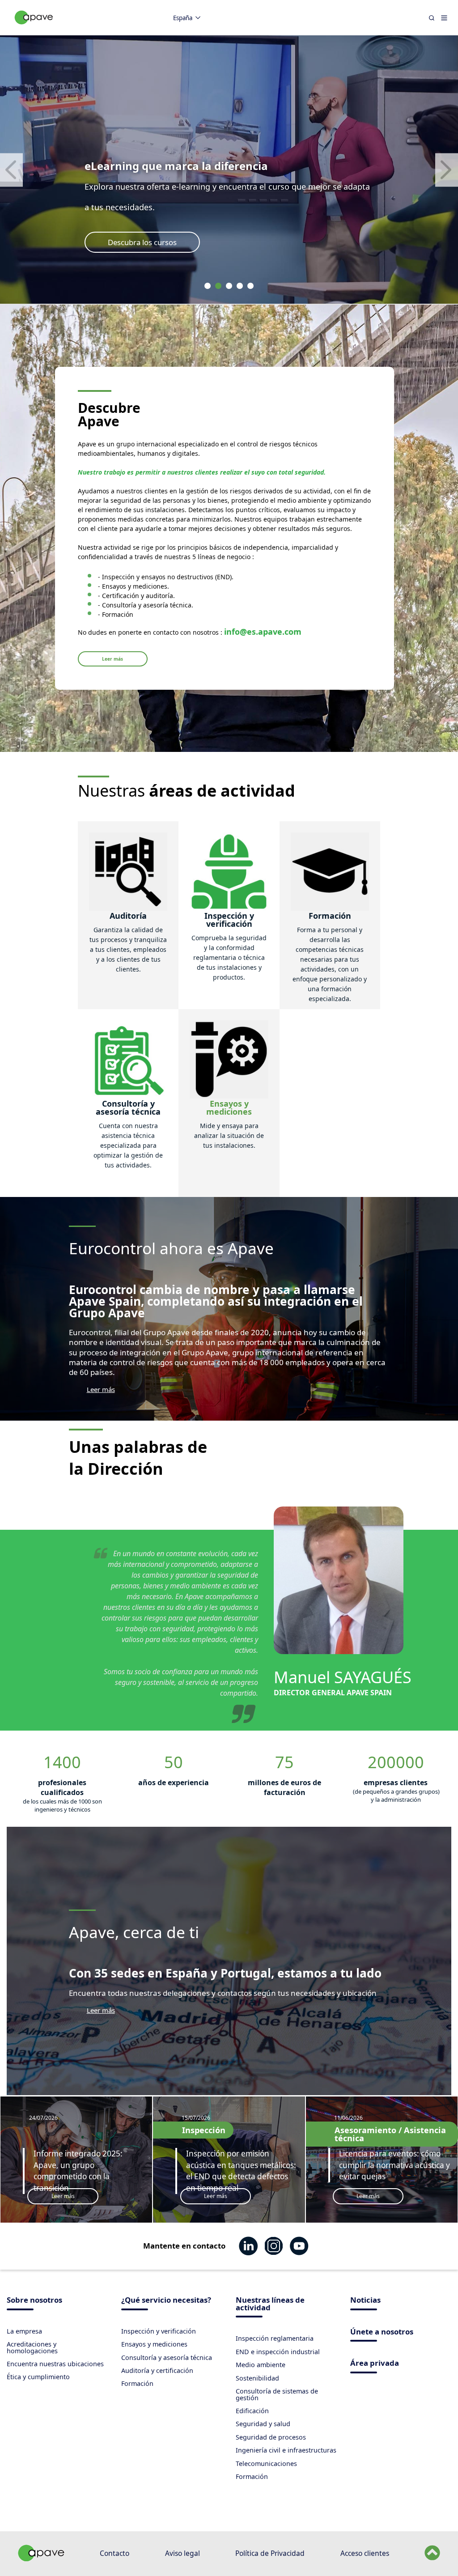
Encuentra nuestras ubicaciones (55, 2364)
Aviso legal (182, 2553)
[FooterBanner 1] (41, 2559)
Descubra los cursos (142, 242)
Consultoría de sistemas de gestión (277, 2394)
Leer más (112, 659)
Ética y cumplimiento (38, 2377)
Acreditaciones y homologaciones (32, 2347)
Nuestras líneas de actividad (270, 2304)
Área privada (375, 2364)
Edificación (252, 2411)
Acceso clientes (365, 2553)
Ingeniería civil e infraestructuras (286, 2450)
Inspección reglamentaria (275, 2338)
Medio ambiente (261, 2365)
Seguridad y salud (263, 2424)
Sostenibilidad (257, 2378)
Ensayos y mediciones (154, 2344)
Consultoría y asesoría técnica (167, 2357)
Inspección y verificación (159, 2331)
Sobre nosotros (34, 2301)
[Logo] (34, 27)
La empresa (24, 2331)
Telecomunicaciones (266, 2464)
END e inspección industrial (278, 2352)
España (183, 18)
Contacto (114, 2553)
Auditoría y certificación (157, 2370)
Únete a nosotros (382, 2332)
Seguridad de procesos (271, 2437)
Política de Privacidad (270, 2553)
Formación (137, 2383)
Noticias (365, 2301)
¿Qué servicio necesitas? (166, 2301)
